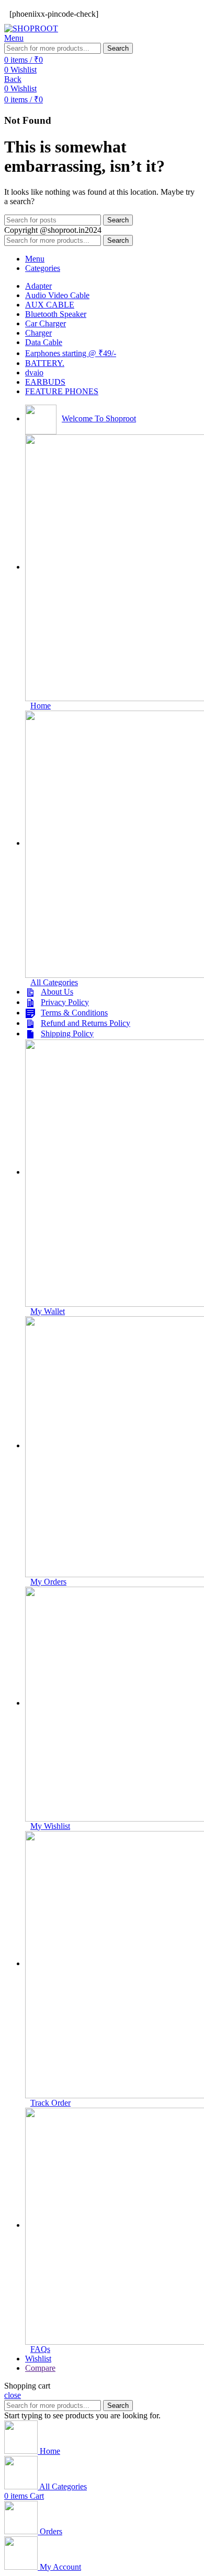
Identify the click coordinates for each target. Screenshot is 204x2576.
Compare (40, 2368)
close (13, 2395)
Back (13, 79)
